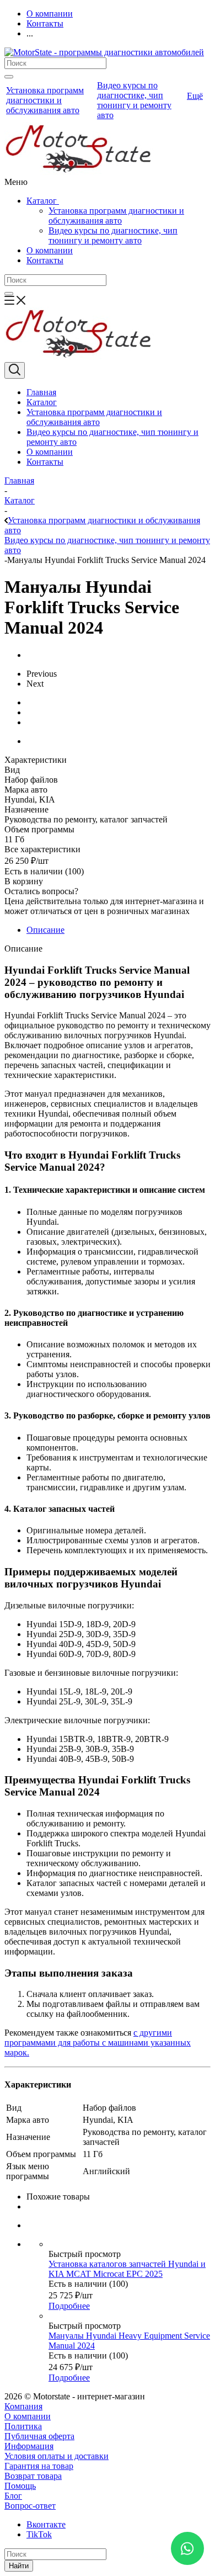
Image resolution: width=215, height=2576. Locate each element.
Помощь (20, 2486)
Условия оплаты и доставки (57, 2456)
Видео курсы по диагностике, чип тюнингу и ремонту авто (113, 235)
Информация (29, 2446)
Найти (19, 2566)
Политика (23, 2426)
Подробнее (69, 2306)
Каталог (43, 201)
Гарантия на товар (39, 2466)
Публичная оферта (39, 2436)
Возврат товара (33, 2476)
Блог (13, 2496)
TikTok (39, 2534)
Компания (23, 2406)
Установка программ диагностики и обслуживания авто (116, 216)
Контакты (45, 260)
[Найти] (9, 77)
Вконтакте (46, 2524)
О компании (50, 250)
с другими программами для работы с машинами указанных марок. (98, 2043)
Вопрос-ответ (30, 2506)
